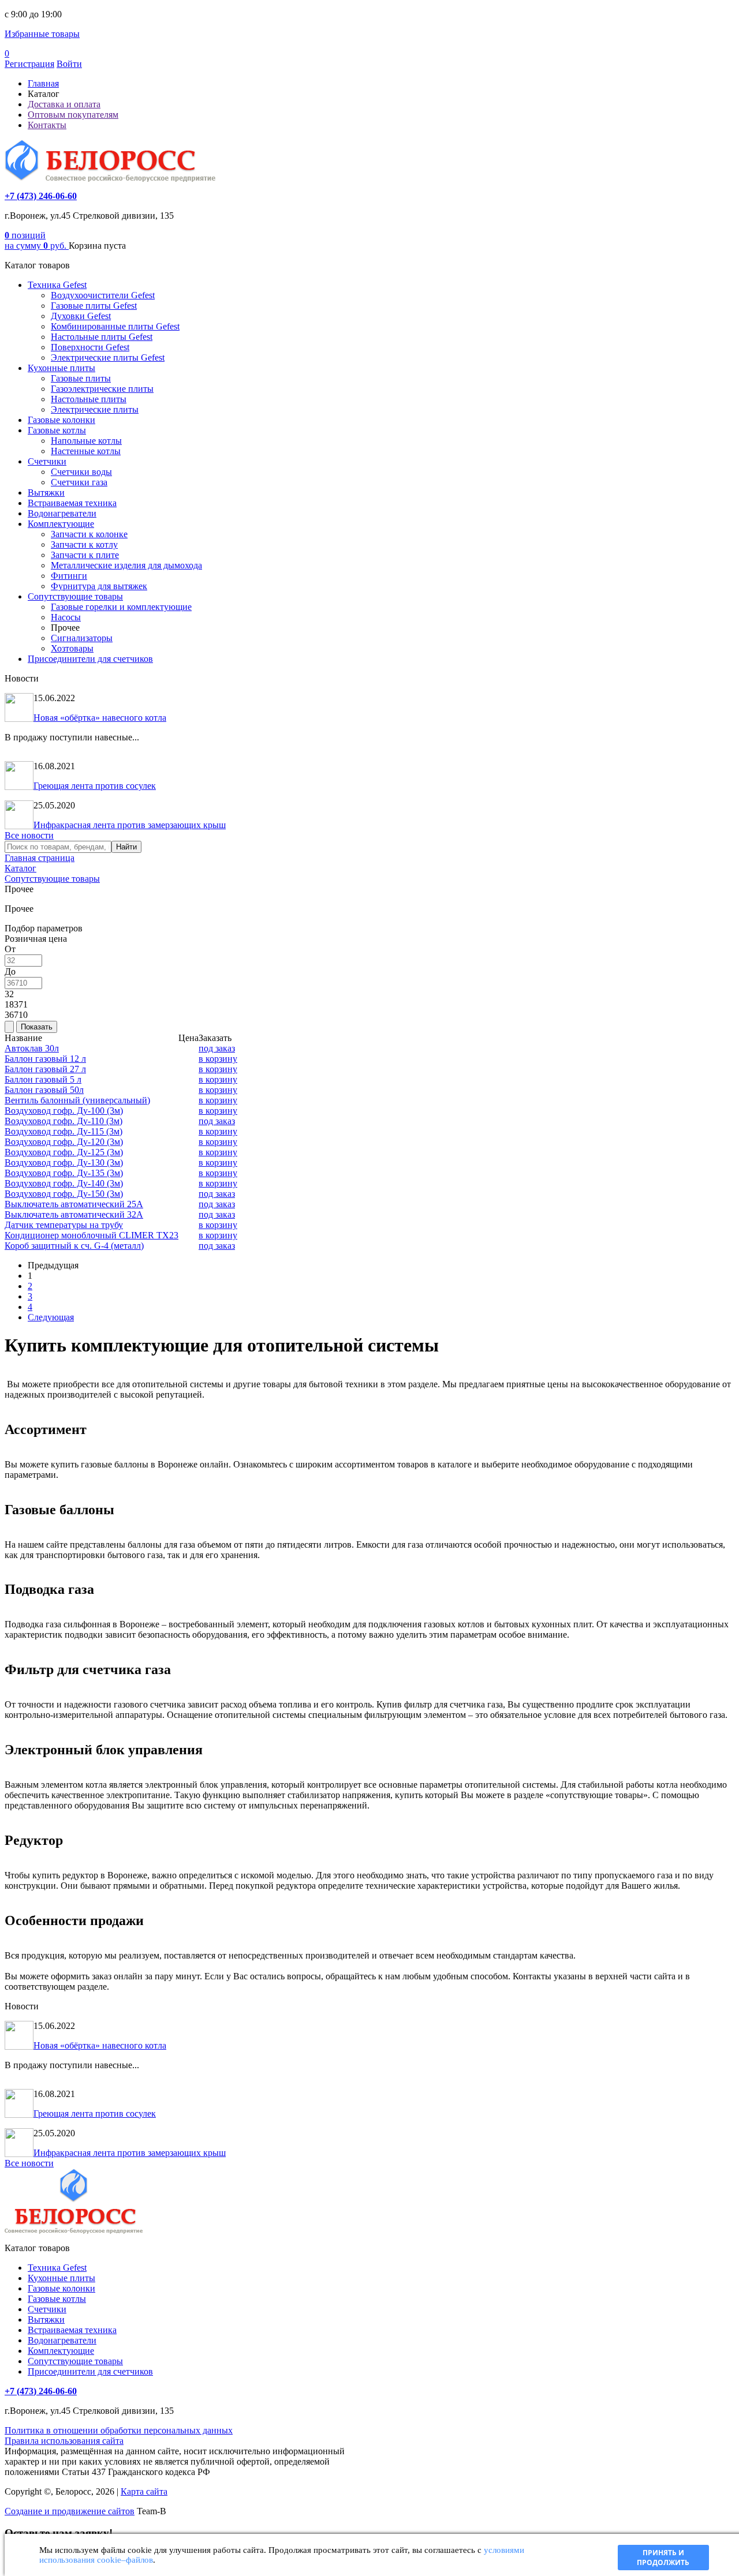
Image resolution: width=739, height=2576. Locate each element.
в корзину (218, 1059)
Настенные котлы (86, 451)
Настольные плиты (89, 399)
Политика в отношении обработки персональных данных (119, 2430)
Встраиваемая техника (72, 503)
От (10, 949)
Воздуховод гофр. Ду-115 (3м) (64, 1131)
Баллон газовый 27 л (45, 1069)
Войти (69, 64)
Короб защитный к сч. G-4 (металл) (74, 1246)
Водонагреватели (62, 513)
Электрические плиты (95, 409)
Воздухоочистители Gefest (103, 295)
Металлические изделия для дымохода (126, 565)
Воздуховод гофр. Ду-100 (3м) (64, 1111)
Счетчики (47, 461)
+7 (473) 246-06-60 (41, 196)
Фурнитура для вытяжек (99, 586)
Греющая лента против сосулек (95, 786)
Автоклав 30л (32, 1048)
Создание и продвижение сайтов (70, 2511)
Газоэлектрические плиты (102, 389)
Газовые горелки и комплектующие (121, 607)
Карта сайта (144, 2491)
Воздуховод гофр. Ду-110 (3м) (64, 1121)
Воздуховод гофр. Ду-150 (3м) (64, 1194)
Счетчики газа (79, 482)
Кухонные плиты (61, 368)
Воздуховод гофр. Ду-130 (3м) (64, 1162)
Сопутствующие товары (75, 596)
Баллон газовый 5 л (43, 1079)
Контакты (47, 125)
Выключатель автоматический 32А (74, 1214)
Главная (43, 83)
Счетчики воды (81, 472)
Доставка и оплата (64, 104)
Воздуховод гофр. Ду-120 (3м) (64, 1142)
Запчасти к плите (85, 555)
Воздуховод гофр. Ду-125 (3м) (64, 1152)
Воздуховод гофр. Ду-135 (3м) (64, 1173)
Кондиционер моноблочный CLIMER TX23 (92, 1235)
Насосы (66, 617)
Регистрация (29, 64)
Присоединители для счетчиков (90, 659)
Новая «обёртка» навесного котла (100, 718)
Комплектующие (61, 524)
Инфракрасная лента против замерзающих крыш (130, 825)
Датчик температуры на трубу (64, 1225)
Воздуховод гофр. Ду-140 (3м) (64, 1183)
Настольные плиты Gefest (102, 337)
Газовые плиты (81, 378)
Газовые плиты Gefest (94, 306)
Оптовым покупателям (73, 115)
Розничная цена (36, 939)
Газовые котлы (57, 430)
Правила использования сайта (64, 2441)
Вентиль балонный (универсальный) (77, 1100)
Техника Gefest (57, 285)
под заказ (217, 1048)
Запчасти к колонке (89, 534)
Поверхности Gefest (90, 347)
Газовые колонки (61, 420)
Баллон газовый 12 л (45, 1059)
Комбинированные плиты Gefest (115, 326)
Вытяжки (46, 493)
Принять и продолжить (663, 2558)
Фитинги (69, 576)
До (10, 971)
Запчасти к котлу (84, 544)
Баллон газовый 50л (44, 1090)
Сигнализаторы (82, 638)
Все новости (29, 835)
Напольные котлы (86, 441)
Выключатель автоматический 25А (74, 1204)
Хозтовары (72, 648)
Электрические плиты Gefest (108, 357)
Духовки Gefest (81, 316)
